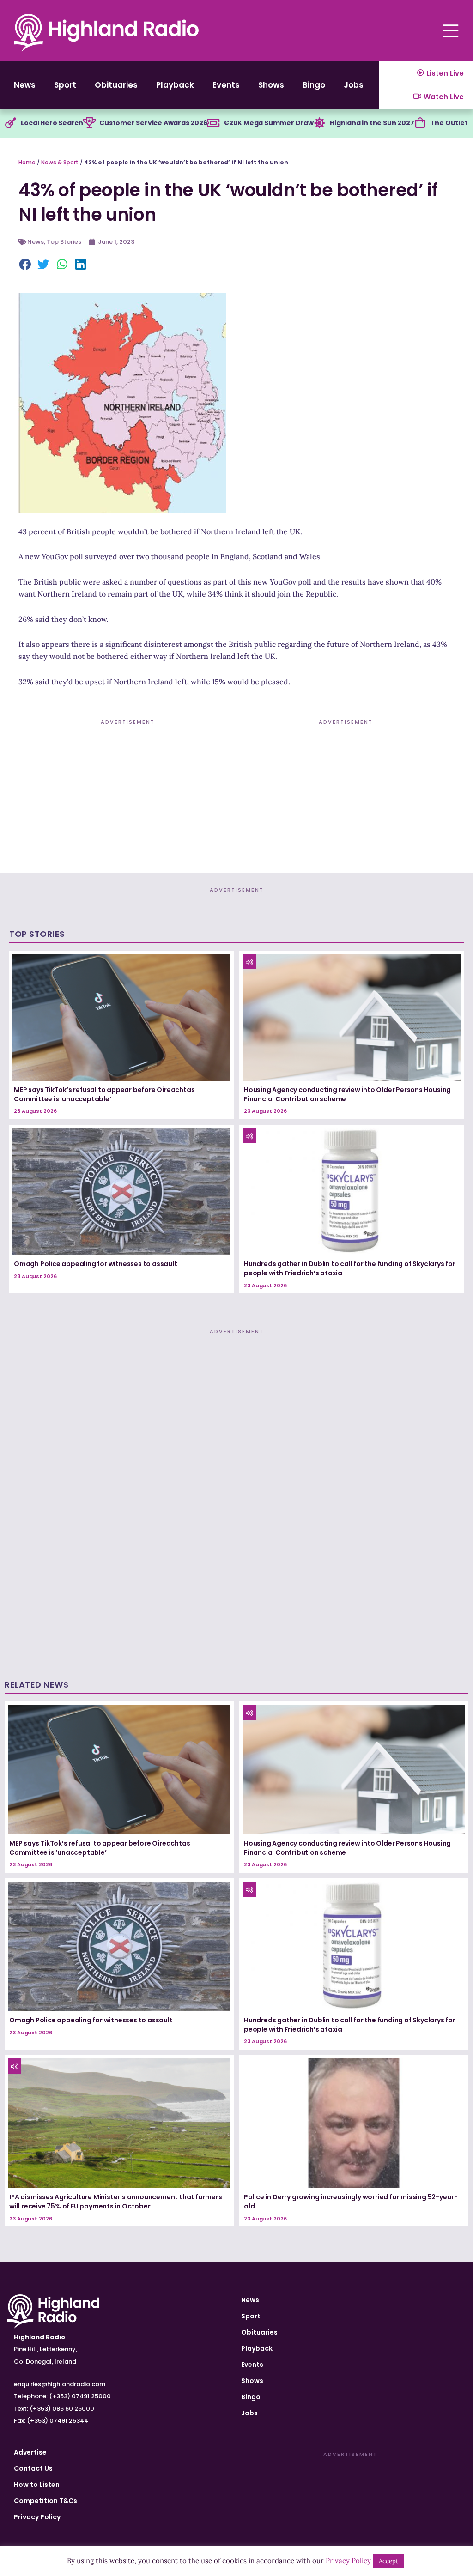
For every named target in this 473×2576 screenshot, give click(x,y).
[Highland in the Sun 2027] (320, 123)
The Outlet (449, 123)
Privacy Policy (37, 2517)
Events (226, 85)
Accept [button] (388, 2561)
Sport (65, 85)
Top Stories (64, 242)
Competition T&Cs (45, 2501)
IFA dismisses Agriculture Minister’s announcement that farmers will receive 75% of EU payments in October (116, 2202)
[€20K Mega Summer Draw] (213, 123)
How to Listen (37, 2485)
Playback (175, 85)
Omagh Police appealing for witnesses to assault (96, 1264)
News (25, 85)
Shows (271, 85)
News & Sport (60, 162)
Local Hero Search (52, 123)
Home (27, 162)
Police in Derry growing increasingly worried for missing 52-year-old (351, 2202)
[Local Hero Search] (11, 123)
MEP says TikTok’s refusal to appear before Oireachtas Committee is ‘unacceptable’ (104, 1094)
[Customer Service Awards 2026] (89, 123)
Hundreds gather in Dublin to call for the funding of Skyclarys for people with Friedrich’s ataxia (350, 1268)
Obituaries (116, 85)
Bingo (314, 85)
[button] (25, 265)
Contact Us (33, 2468)
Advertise (30, 2452)
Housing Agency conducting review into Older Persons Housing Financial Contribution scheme (347, 1094)
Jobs (354, 85)
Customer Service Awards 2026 (153, 123)
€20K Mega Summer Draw (269, 123)
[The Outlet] (420, 123)
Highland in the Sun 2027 (372, 123)
